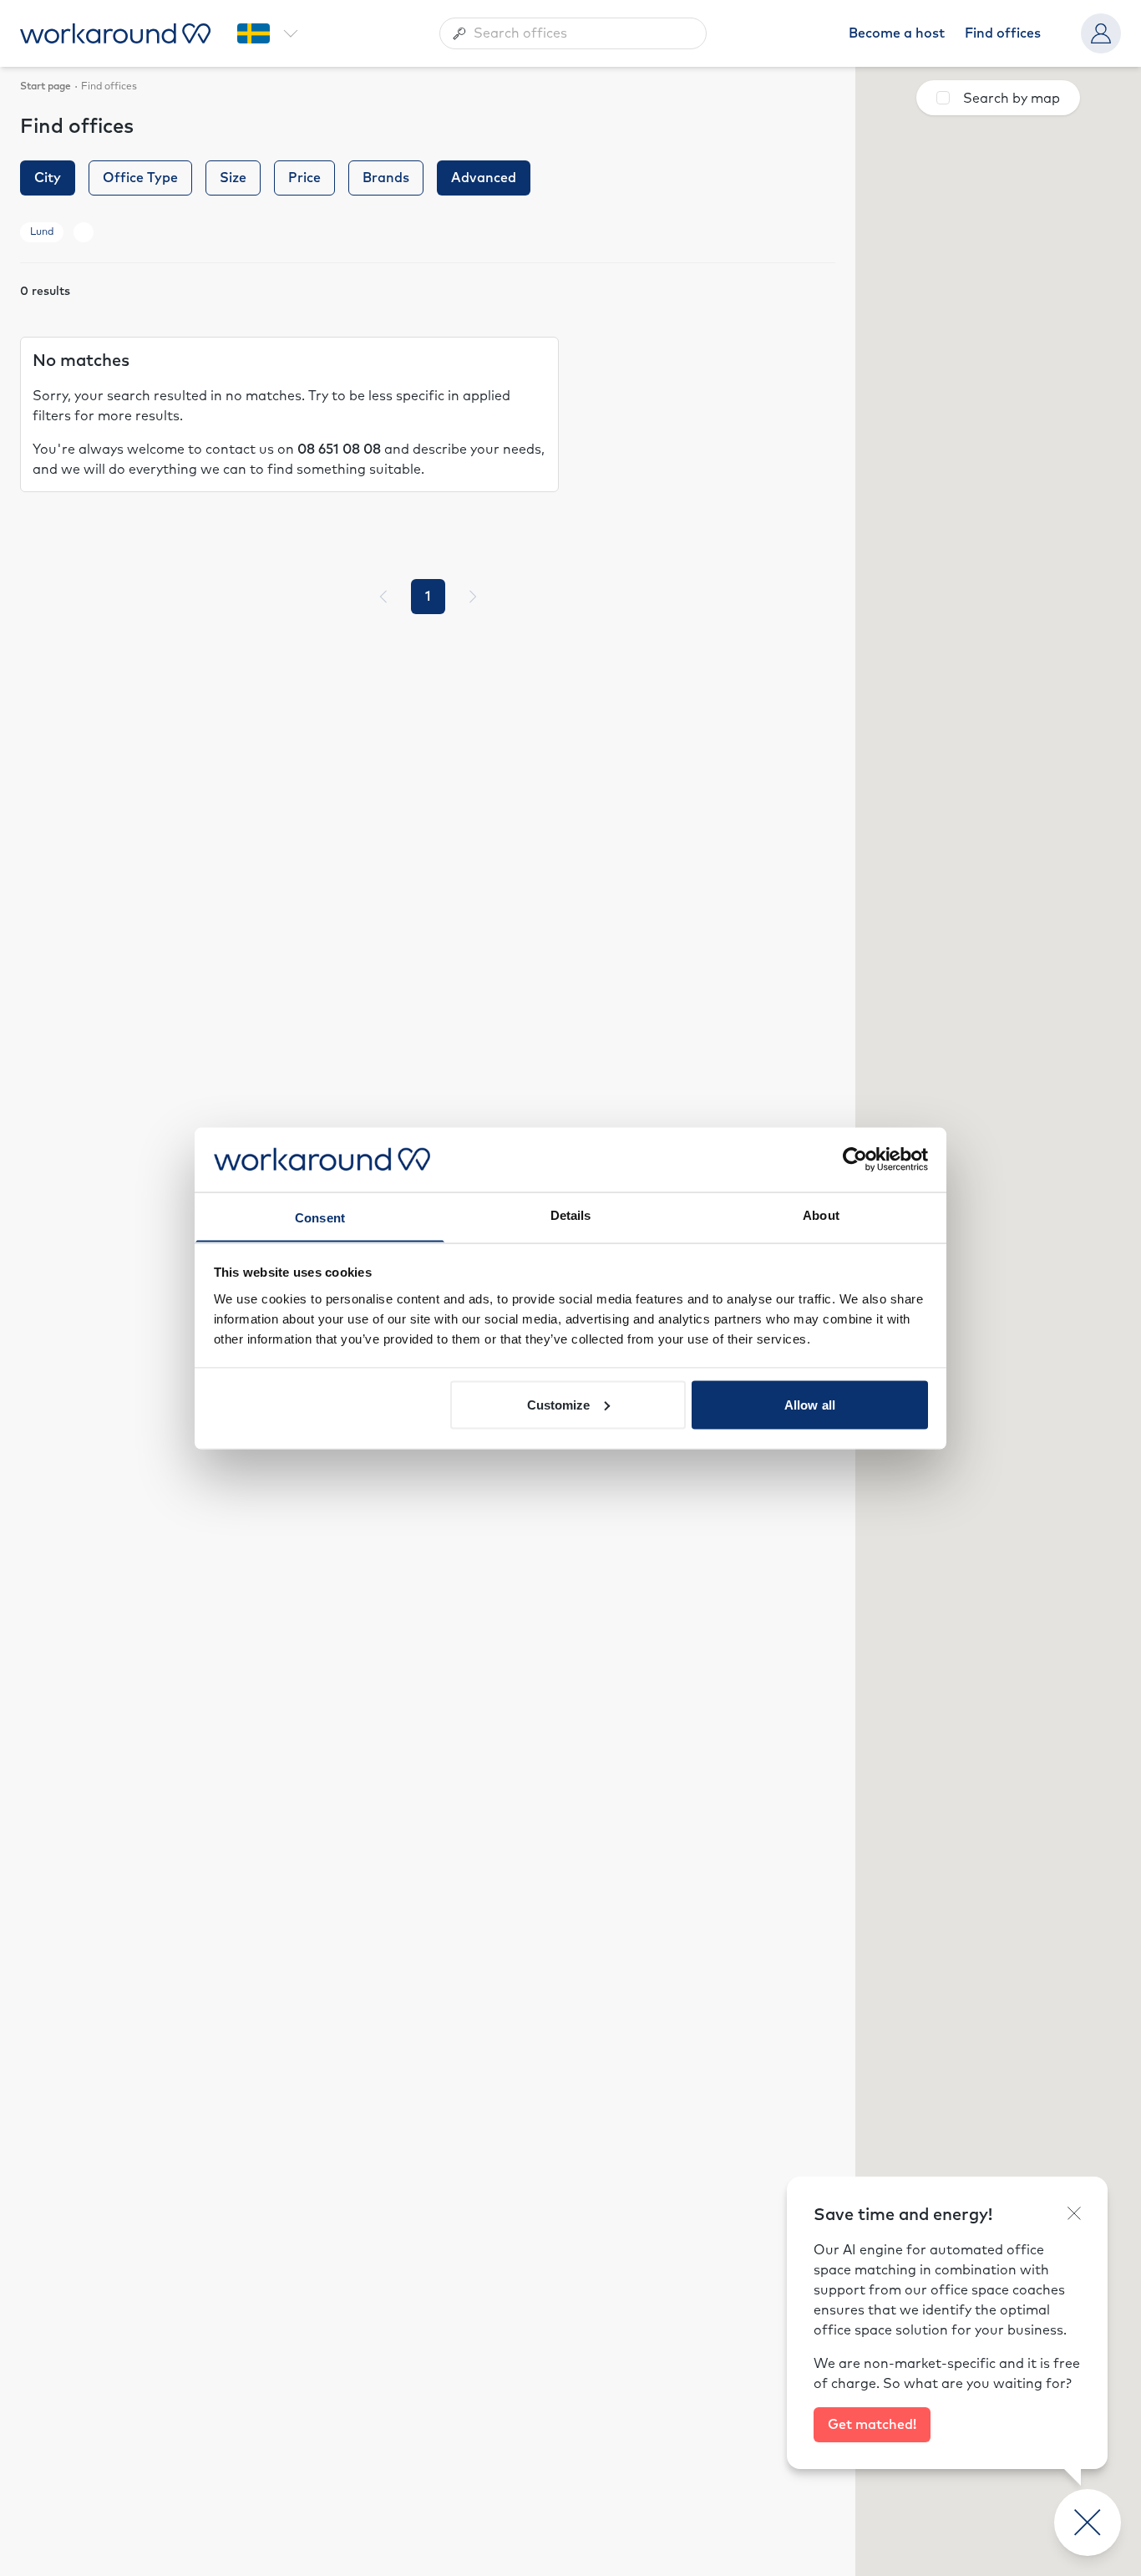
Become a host (897, 33)
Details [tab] (571, 1214)
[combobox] (573, 33)
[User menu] (1101, 33)
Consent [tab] (320, 1217)
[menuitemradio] (428, 597)
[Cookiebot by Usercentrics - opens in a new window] (855, 1159)
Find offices (1003, 33)
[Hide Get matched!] (1074, 2213)
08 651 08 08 (339, 450)
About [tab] (821, 1214)
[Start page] (115, 33)
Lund (42, 232)
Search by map (1012, 99)
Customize (559, 1404)
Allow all (810, 1404)
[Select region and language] (267, 33)
